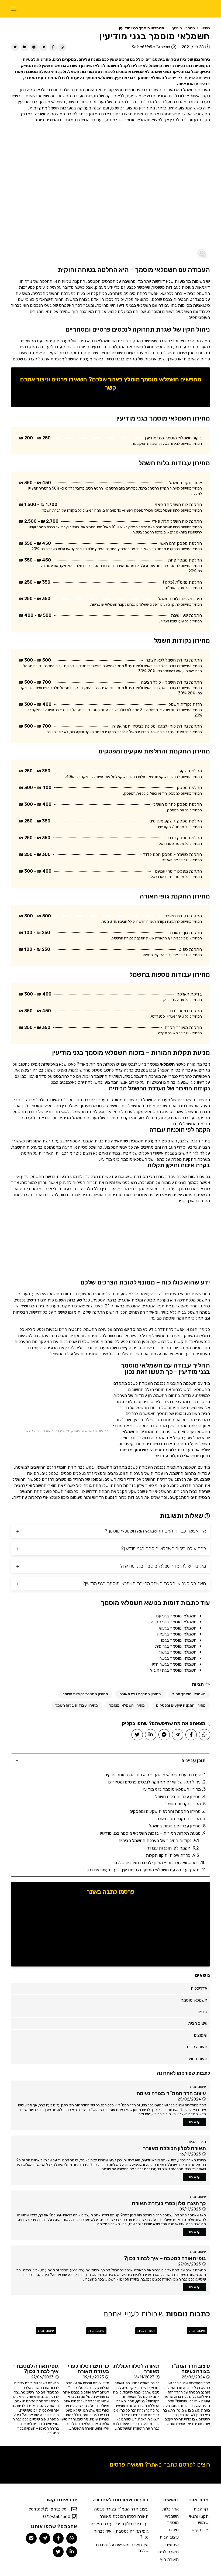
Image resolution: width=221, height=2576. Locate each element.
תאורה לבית (197, 2142)
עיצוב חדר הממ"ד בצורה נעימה (121, 2509)
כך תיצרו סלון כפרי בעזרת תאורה (120, 2524)
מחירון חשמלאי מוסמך (127, 1705)
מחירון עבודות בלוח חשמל (77, 1705)
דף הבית (201, 2509)
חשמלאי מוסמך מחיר (189, 1694)
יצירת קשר (200, 2530)
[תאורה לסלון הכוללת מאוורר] (136, 2342)
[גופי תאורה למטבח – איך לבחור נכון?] (35, 2342)
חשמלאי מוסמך (183, 28)
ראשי (206, 28)
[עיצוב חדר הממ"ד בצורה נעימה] (186, 2342)
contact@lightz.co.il (49, 2509)
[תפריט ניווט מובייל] (14, 9)
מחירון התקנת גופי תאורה (140, 1694)
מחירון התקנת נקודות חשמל (85, 1694)
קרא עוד (194, 2122)
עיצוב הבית (198, 2087)
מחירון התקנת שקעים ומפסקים (181, 1705)
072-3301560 (57, 2517)
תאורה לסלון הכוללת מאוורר (124, 2516)
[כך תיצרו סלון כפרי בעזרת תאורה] (85, 2342)
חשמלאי (167, 1064)
